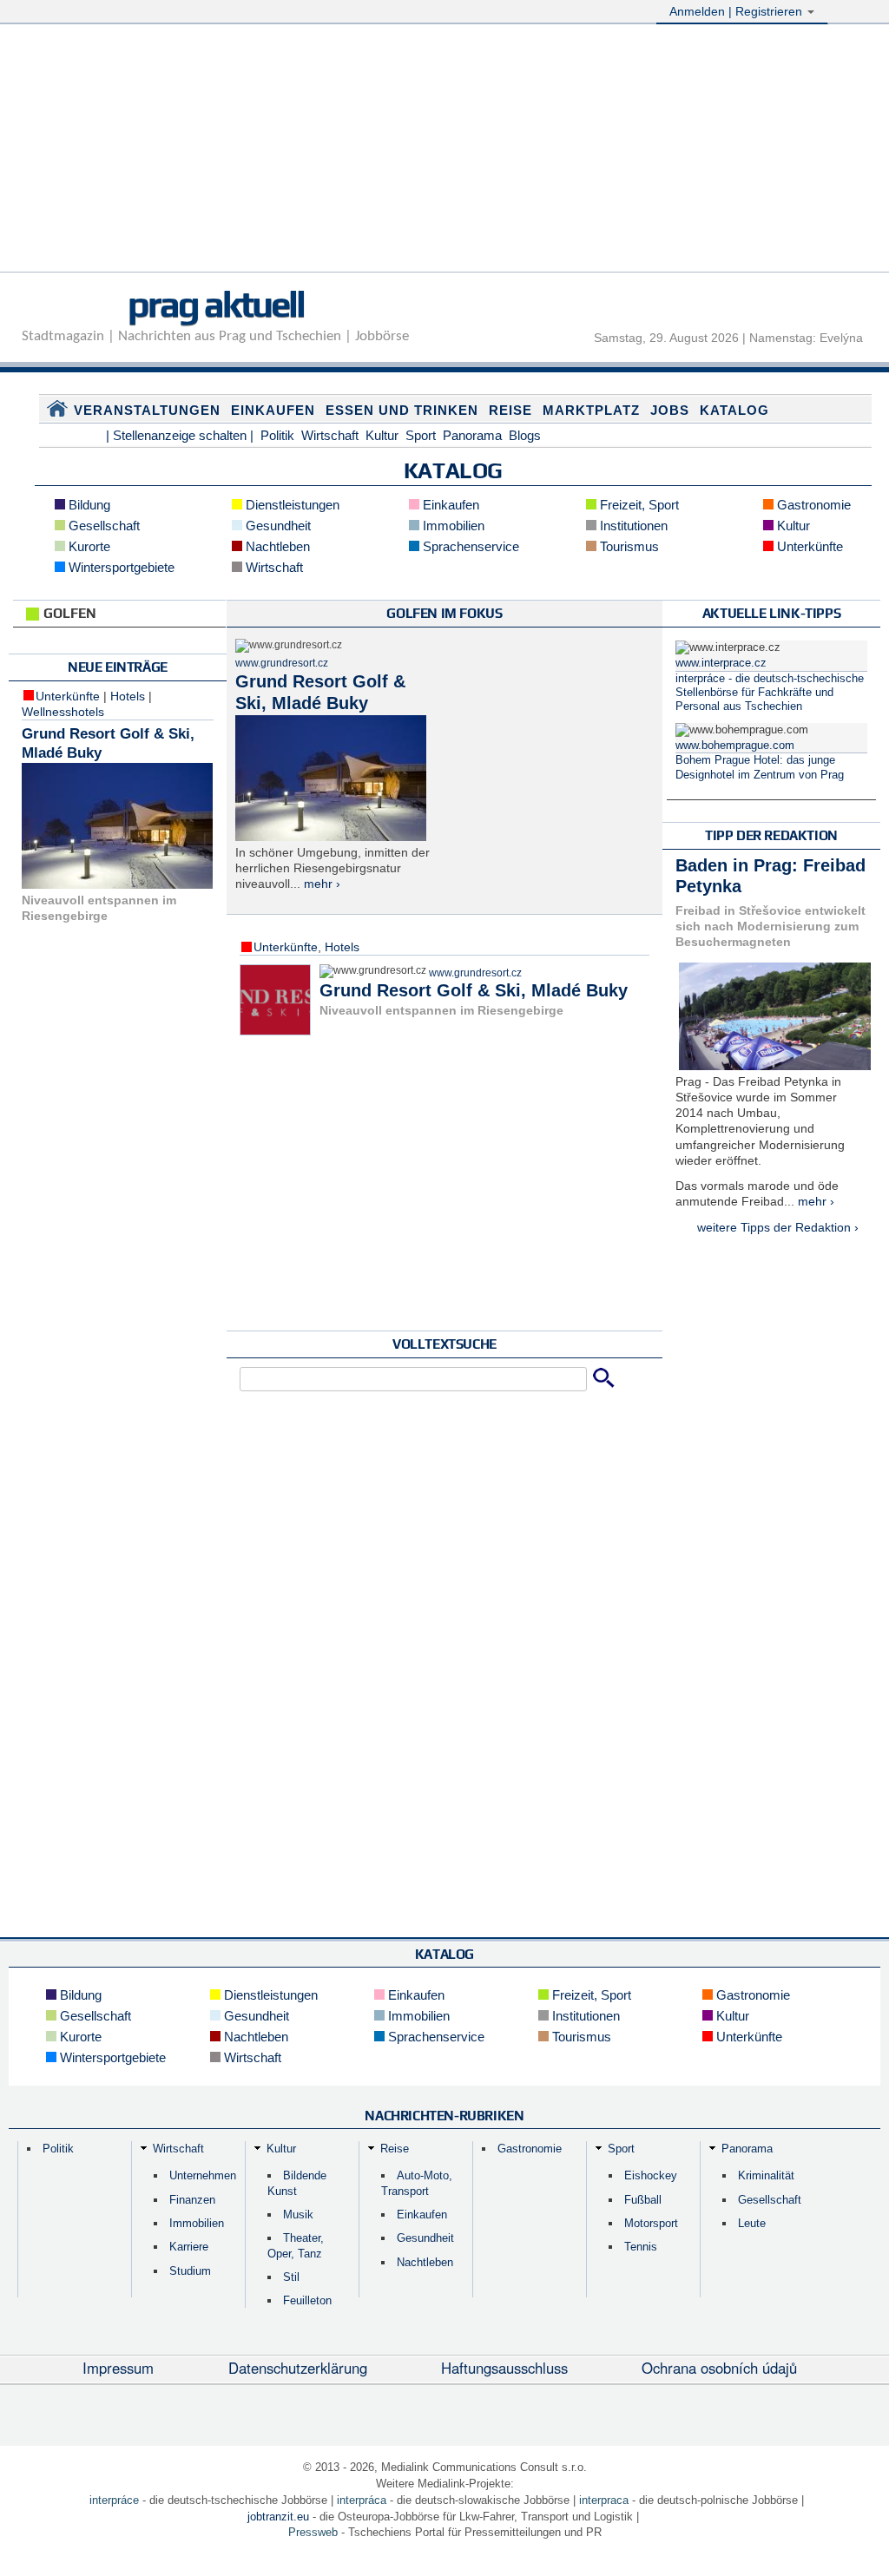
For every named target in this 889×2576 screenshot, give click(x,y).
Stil (291, 2277)
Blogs (525, 435)
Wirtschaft (330, 435)
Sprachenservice (469, 546)
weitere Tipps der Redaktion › (778, 1227)
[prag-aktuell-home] (57, 412)
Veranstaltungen (147, 410)
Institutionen (632, 526)
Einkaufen (273, 410)
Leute (752, 2223)
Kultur (382, 435)
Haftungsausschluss (504, 2368)
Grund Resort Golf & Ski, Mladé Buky (474, 990)
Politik (277, 435)
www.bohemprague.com (735, 746)
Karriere (189, 2247)
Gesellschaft (102, 526)
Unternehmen (203, 2175)
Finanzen (192, 2200)
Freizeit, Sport (638, 505)
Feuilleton (307, 2300)
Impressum (118, 2368)
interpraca (604, 2500)
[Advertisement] (444, 150)
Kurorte (88, 546)
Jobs (670, 410)
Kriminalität (766, 2175)
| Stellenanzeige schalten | (180, 435)
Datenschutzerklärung (298, 2368)
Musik (298, 2215)
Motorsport (651, 2223)
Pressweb (313, 2532)
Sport (421, 435)
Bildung (88, 505)
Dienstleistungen (291, 505)
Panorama (472, 435)
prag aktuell (216, 304)
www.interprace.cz (721, 663)
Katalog (734, 410)
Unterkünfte (808, 546)
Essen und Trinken (402, 410)
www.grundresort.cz (282, 663)
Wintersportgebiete (120, 567)
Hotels (128, 696)
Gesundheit (277, 526)
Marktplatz (591, 410)
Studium (190, 2271)
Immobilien (452, 526)
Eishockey (651, 2175)
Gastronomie (812, 505)
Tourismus (628, 546)
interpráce (114, 2500)
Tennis (641, 2247)
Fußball (643, 2200)
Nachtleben (276, 546)
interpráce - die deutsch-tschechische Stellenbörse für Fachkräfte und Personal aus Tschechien (770, 693)
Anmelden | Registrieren (738, 11)
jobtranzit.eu (278, 2517)
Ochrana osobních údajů (719, 2368)
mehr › (322, 884)
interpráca (362, 2500)
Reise (510, 410)
